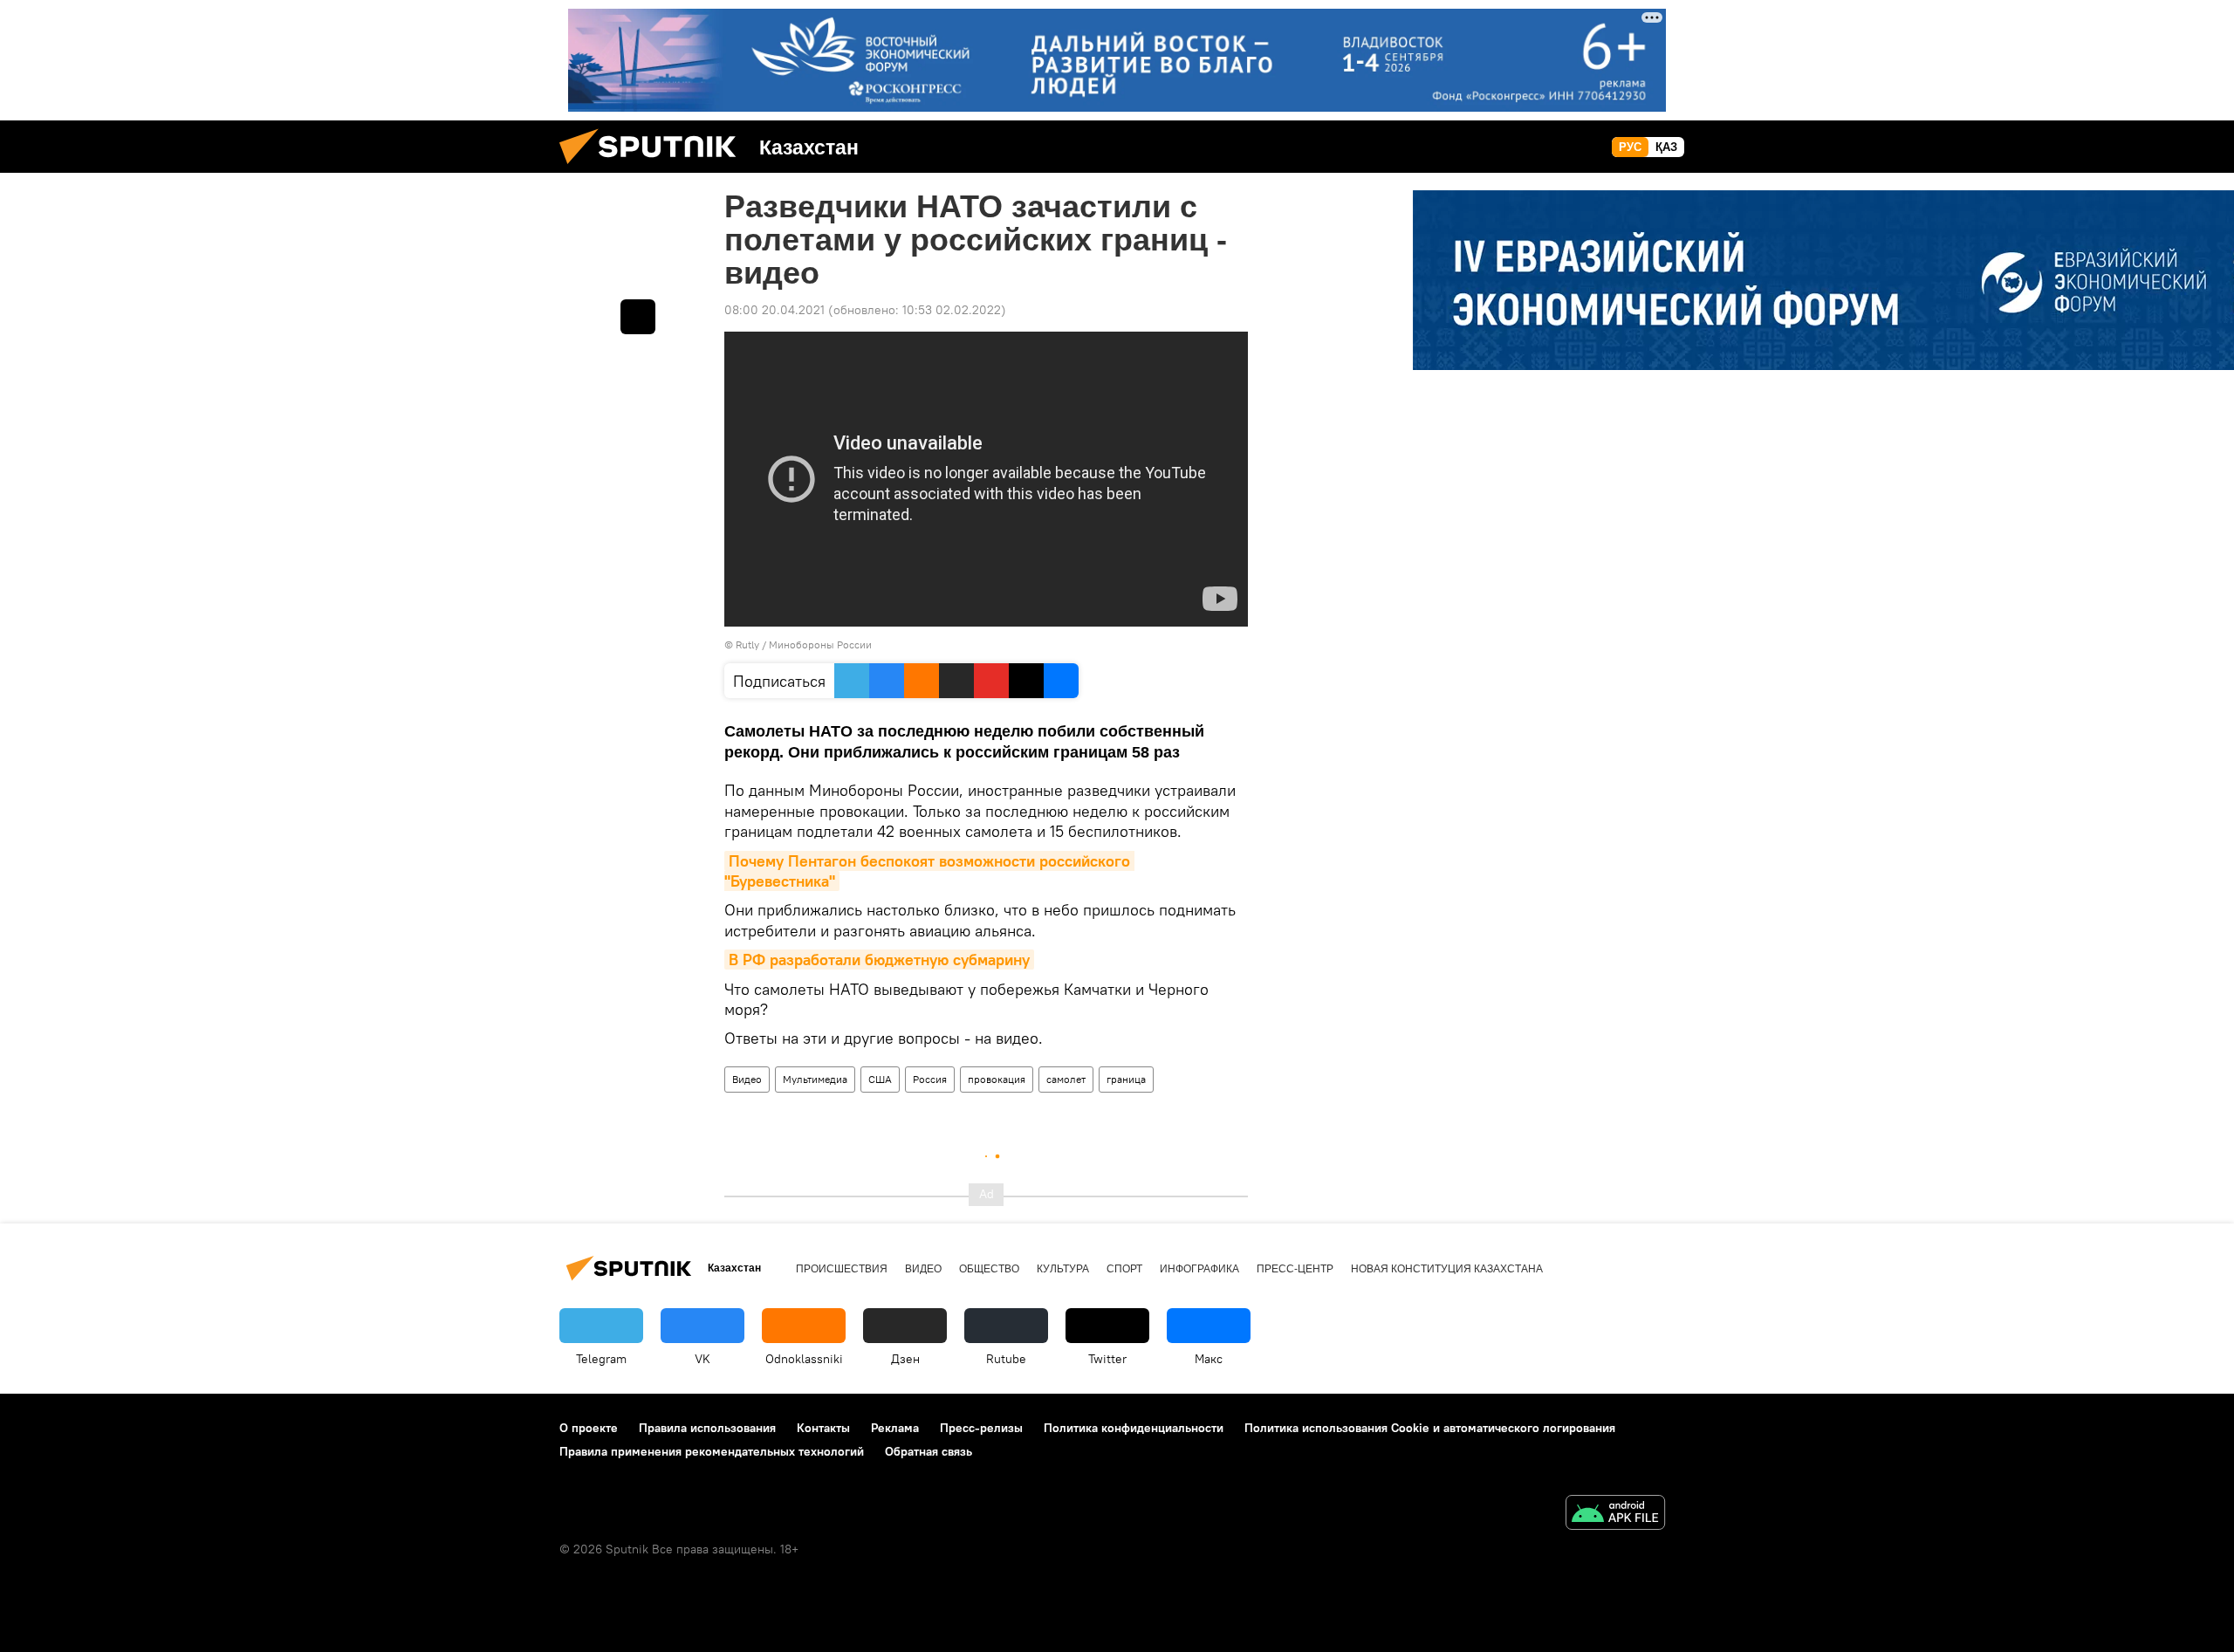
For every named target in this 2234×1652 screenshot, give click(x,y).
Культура (1063, 1269)
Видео (747, 1079)
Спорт (1124, 1269)
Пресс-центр (1295, 1269)
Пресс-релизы (981, 1428)
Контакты (823, 1428)
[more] (638, 317)
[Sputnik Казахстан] (654, 168)
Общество (989, 1269)
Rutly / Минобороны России (804, 644)
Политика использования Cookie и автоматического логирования (1430, 1428)
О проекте (589, 1428)
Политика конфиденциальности (1134, 1428)
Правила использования (707, 1428)
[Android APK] (1615, 1515)
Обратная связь (929, 1451)
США (880, 1079)
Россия (930, 1079)
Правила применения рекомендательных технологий (712, 1451)
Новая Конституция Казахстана (1447, 1269)
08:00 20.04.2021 (774, 310)
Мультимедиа (815, 1079)
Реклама (895, 1428)
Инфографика (1199, 1269)
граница (1126, 1079)
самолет (1066, 1079)
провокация (997, 1079)
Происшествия (842, 1269)
